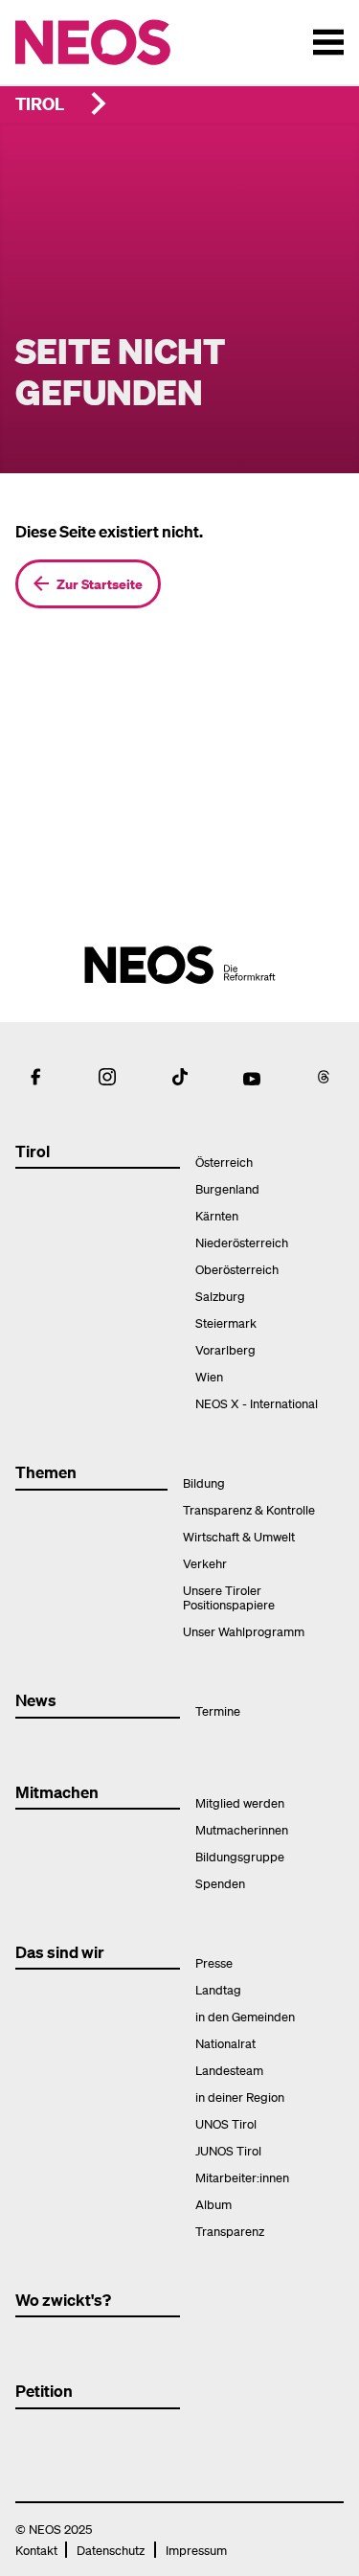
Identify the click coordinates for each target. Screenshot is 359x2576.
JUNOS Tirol (228, 2150)
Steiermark (226, 1322)
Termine (218, 1710)
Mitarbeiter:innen (242, 2177)
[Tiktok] (180, 1077)
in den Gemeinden (245, 2016)
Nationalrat (225, 2043)
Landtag (218, 1989)
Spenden (220, 1883)
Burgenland (227, 1188)
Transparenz (230, 2231)
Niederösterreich (242, 1242)
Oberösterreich (237, 1269)
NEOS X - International (257, 1403)
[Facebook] (35, 1077)
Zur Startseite (100, 583)
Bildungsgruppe (240, 1856)
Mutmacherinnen (242, 1829)
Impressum (196, 2550)
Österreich (224, 1162)
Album (213, 2204)
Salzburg (220, 1296)
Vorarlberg (225, 1349)
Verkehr (205, 1563)
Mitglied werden (240, 1802)
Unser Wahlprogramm (244, 1631)
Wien (209, 1376)
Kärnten (217, 1215)
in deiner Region (240, 2097)
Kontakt (36, 2550)
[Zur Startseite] (133, 42)
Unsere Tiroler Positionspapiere (229, 1597)
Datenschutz (111, 2550)
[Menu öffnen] (328, 42)
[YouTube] (252, 1077)
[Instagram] (107, 1077)
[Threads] (324, 1077)
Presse (214, 1962)
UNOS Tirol (226, 2123)
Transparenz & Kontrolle (249, 1509)
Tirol (40, 103)
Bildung (204, 1482)
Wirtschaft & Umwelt (239, 1536)
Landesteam (229, 2070)
